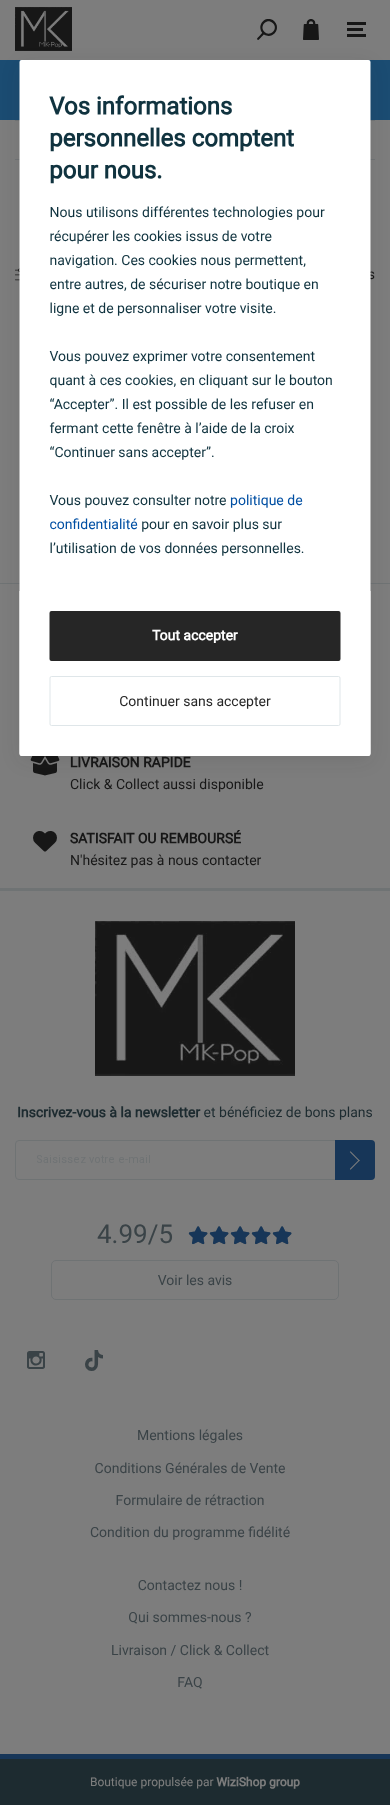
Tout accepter (195, 636)
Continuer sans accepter (194, 702)
